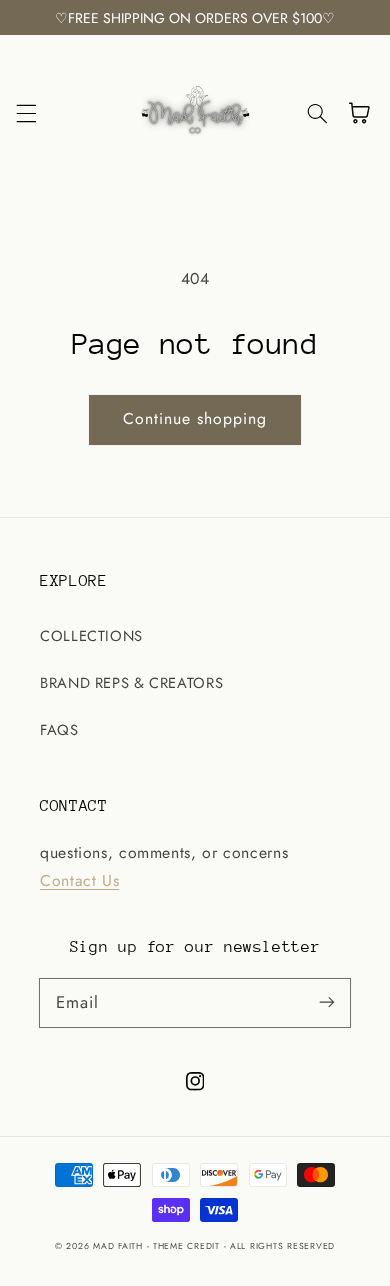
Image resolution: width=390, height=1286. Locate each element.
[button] (26, 113)
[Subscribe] (327, 1002)
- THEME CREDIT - (189, 1246)
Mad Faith (119, 1246)
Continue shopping (195, 418)
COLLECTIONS (91, 636)
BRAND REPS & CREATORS (131, 683)
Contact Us (79, 880)
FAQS (59, 730)
